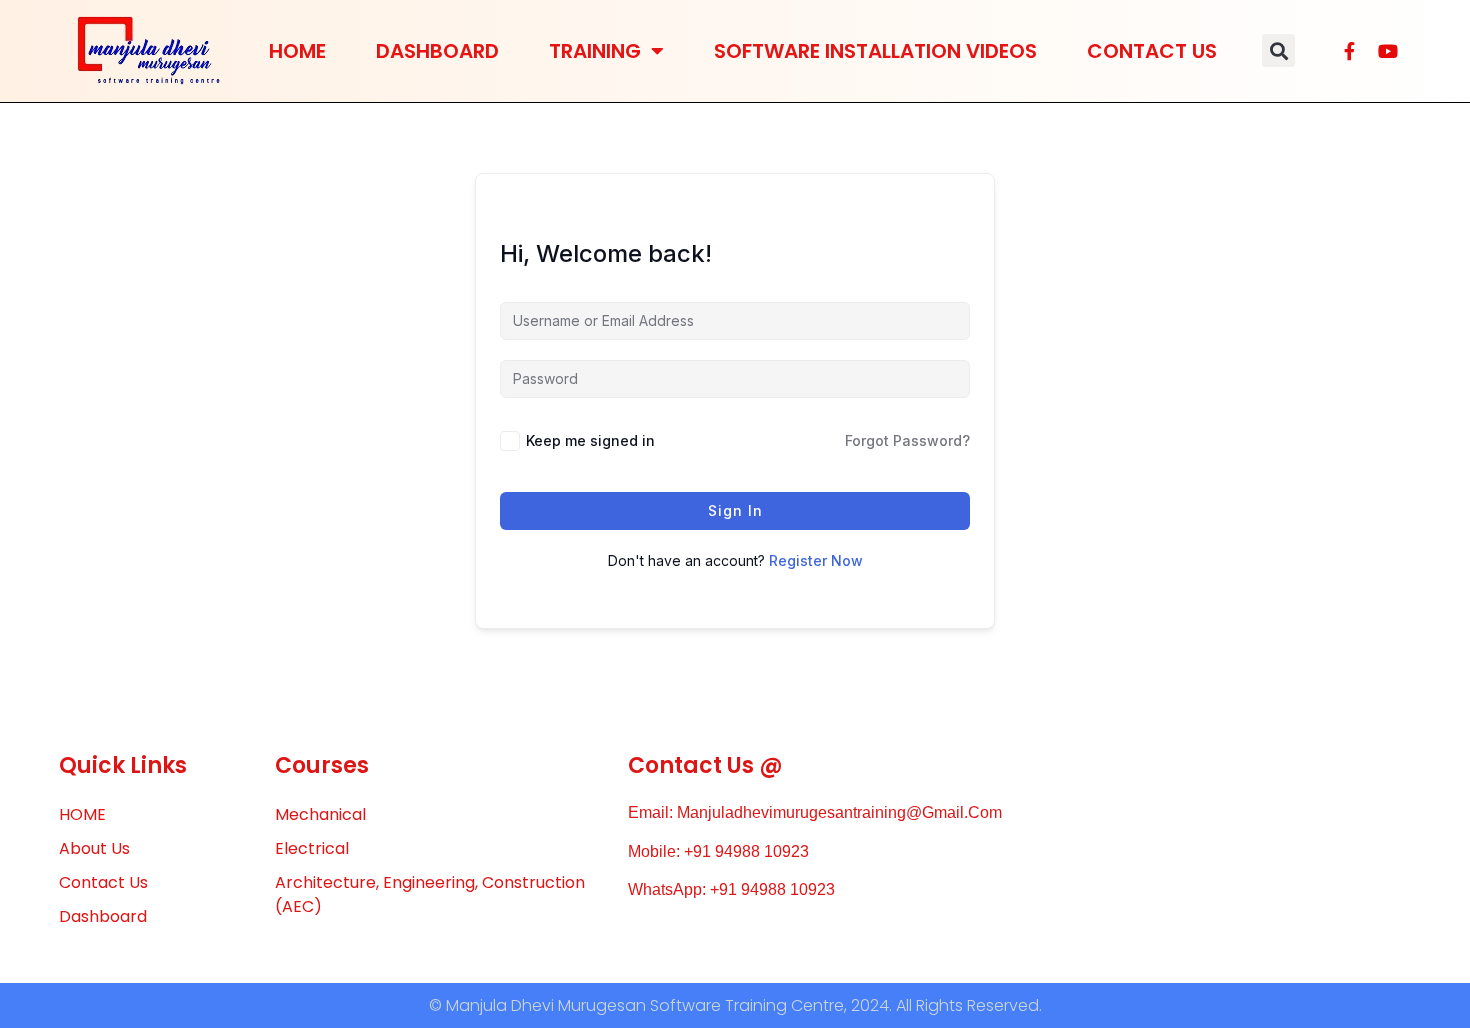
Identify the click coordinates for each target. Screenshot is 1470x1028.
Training (595, 51)
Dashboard (437, 51)
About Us (94, 848)
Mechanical (320, 814)
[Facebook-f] (1350, 51)
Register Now (816, 560)
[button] (1278, 50)
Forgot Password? (907, 440)
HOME (297, 51)
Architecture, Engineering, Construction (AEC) (430, 894)
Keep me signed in (590, 440)
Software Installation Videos (875, 51)
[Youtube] (1388, 51)
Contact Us (1152, 51)
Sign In (735, 510)
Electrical (312, 848)
